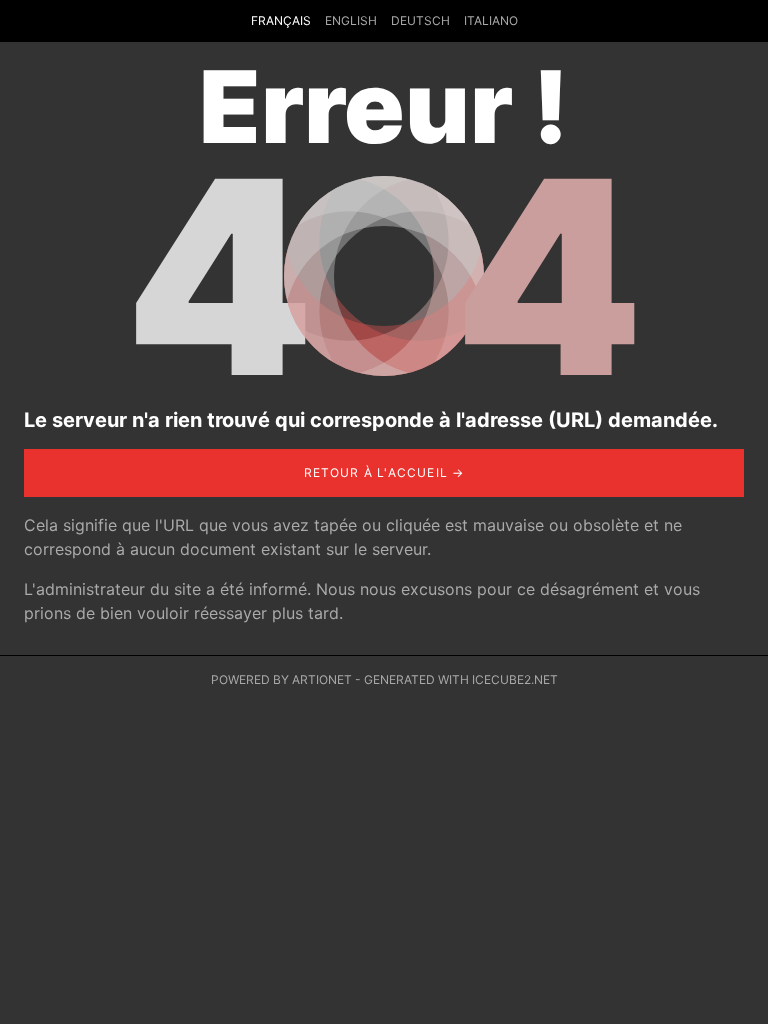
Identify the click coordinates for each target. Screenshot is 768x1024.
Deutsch (420, 20)
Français (281, 20)
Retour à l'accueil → (384, 472)
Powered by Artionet (281, 679)
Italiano (491, 20)
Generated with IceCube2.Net (461, 679)
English (351, 20)
